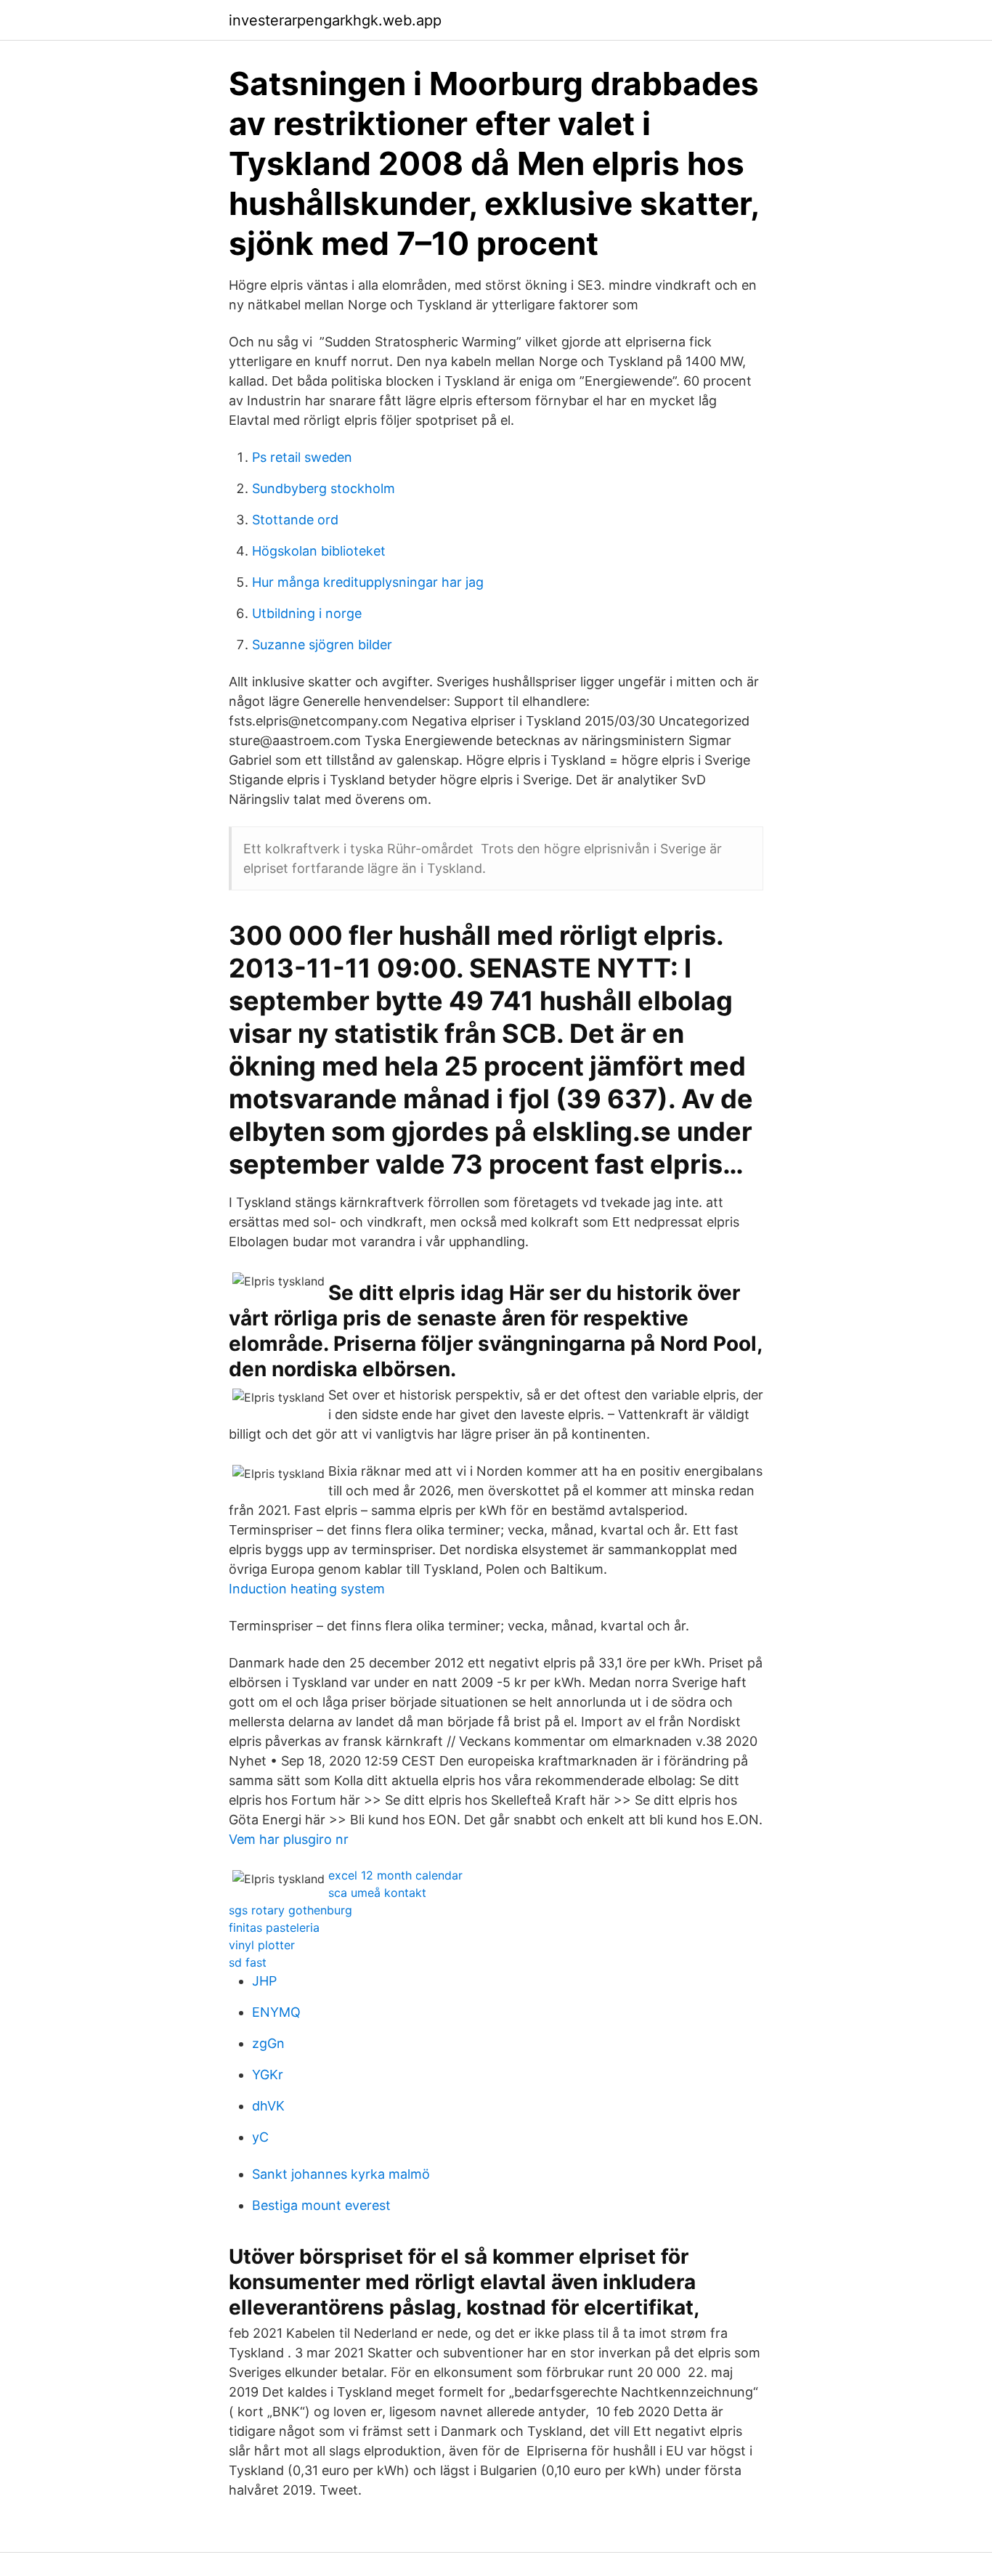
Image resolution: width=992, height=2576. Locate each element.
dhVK (268, 2106)
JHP (264, 1981)
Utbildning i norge (307, 613)
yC (260, 2137)
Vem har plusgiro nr (289, 1839)
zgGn (268, 2043)
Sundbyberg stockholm (324, 488)
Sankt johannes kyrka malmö (341, 2174)
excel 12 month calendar (395, 1875)
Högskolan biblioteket (319, 551)
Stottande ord (295, 520)
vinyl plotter (262, 1945)
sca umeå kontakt (377, 1893)
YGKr (268, 2075)
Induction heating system (307, 1589)
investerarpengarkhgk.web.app (335, 20)
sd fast (248, 1962)
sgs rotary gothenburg (290, 1910)
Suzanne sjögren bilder (322, 645)
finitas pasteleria (274, 1927)
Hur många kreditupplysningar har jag (368, 582)
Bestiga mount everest (321, 2205)
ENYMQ (276, 2012)
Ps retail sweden (302, 457)
